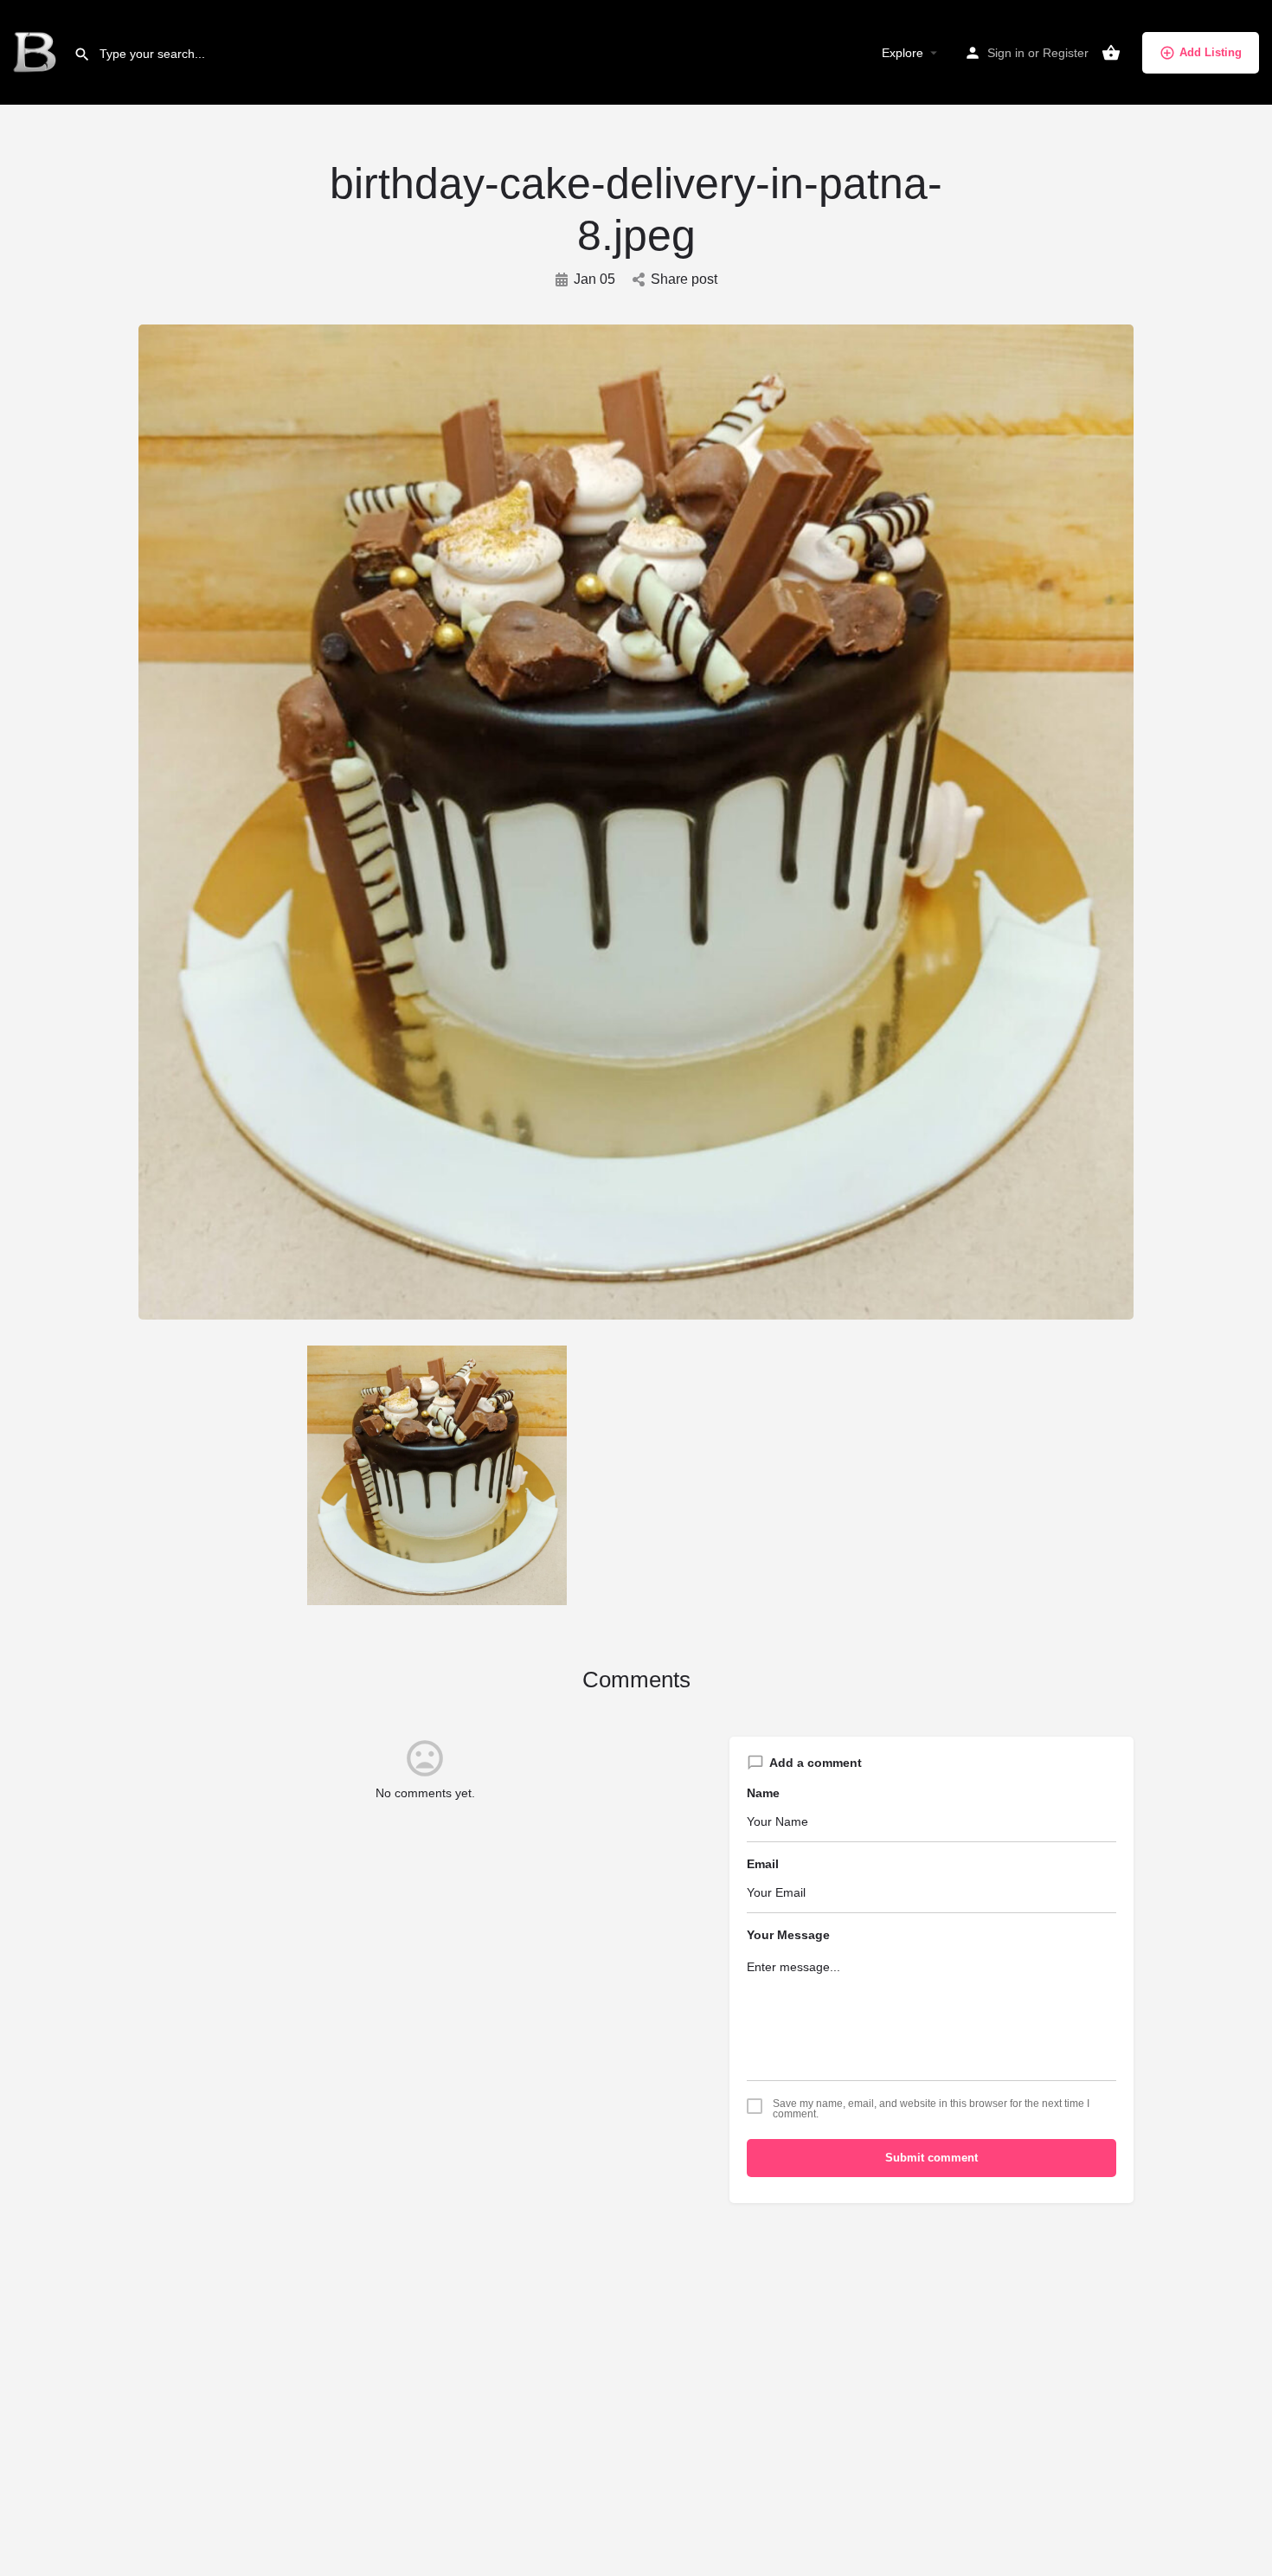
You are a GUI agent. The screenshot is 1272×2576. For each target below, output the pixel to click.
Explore (903, 53)
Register (1066, 53)
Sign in (1006, 53)
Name (763, 1793)
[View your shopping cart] (1111, 53)
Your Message (788, 1935)
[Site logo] (37, 52)
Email (763, 1864)
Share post (684, 279)
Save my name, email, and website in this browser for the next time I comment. (931, 2109)
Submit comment (932, 2158)
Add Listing (1211, 52)
